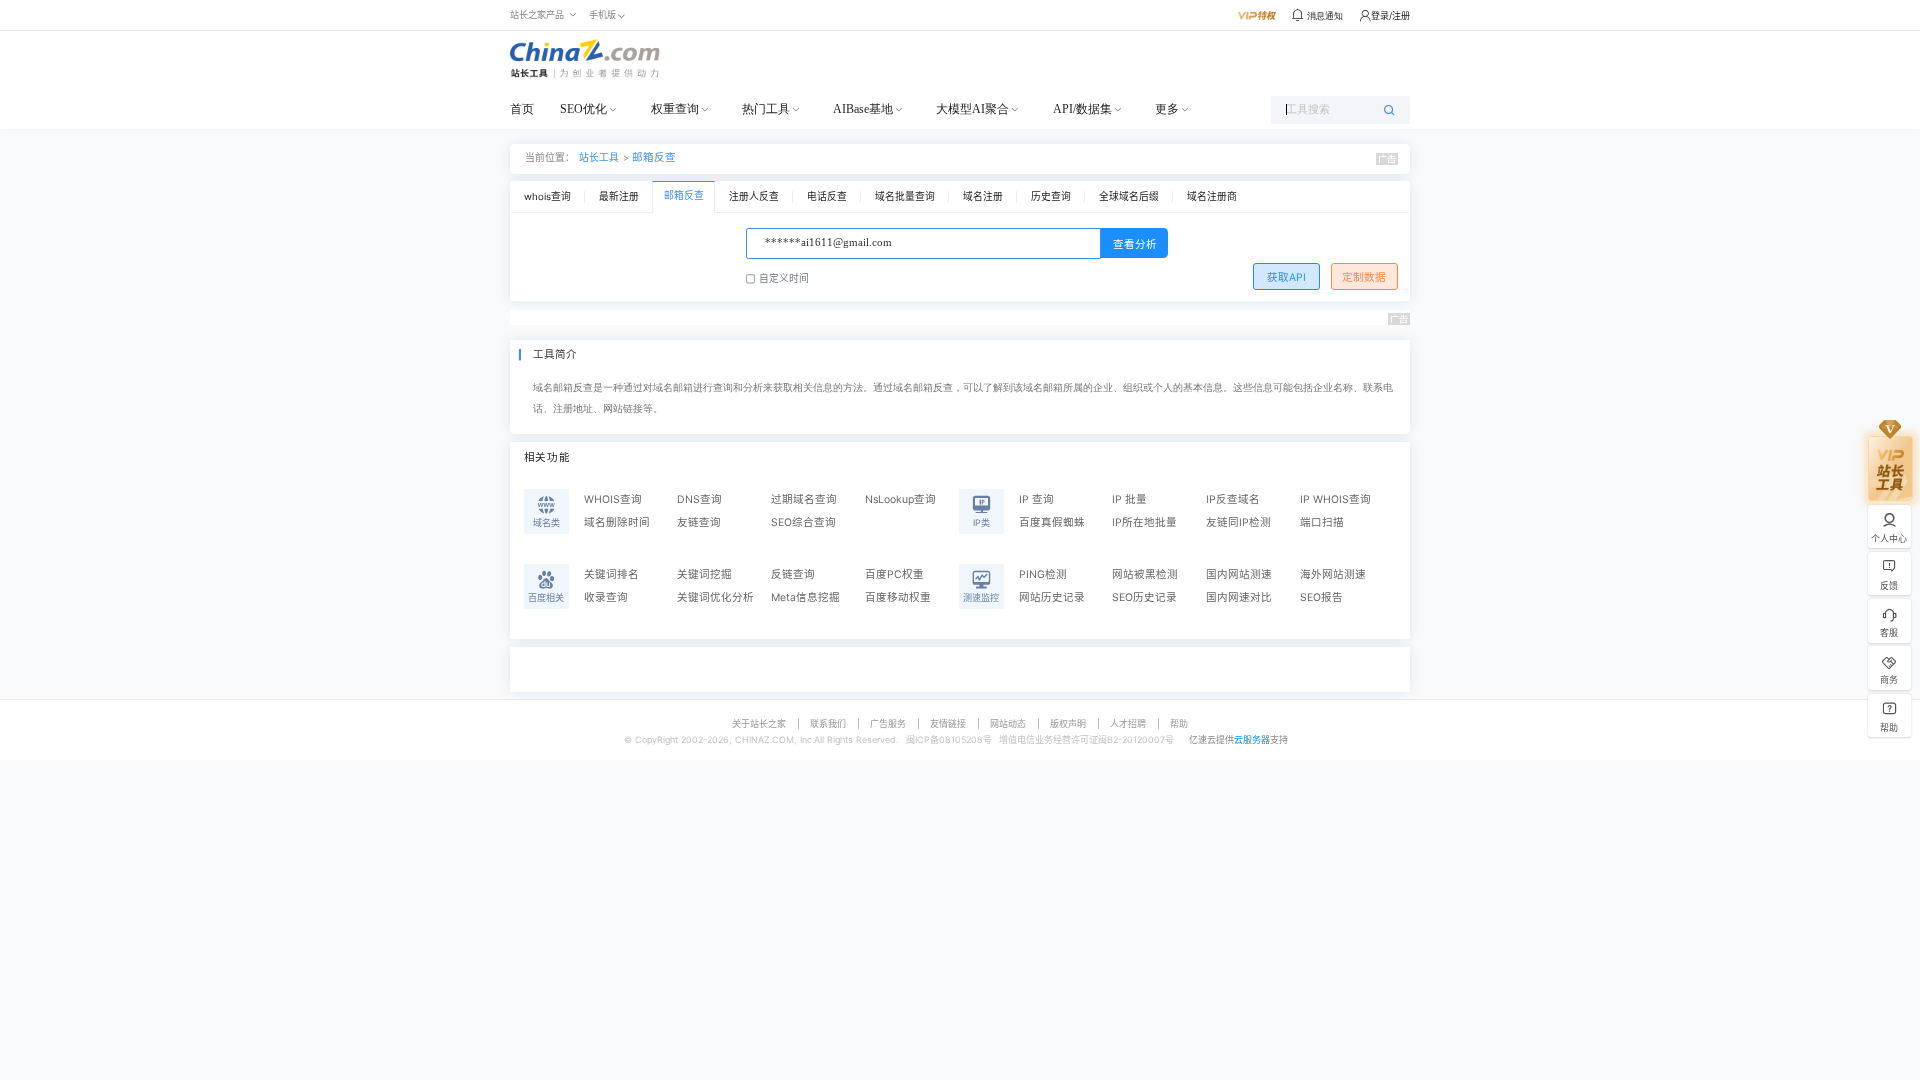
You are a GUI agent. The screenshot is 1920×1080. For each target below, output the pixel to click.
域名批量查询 (905, 196)
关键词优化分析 (715, 597)
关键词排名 (611, 574)
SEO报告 (1321, 597)
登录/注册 (1390, 15)
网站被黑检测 (1145, 574)
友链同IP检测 (1238, 522)
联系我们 (828, 723)
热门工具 (766, 109)
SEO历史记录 (1144, 597)
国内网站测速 (1239, 574)
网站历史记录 (1052, 597)
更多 (1167, 109)
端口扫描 (1322, 522)
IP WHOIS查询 (1335, 499)
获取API (1286, 277)
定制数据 (1364, 277)
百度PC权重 (894, 574)
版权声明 (1068, 723)
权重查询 (675, 109)
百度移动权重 (898, 597)
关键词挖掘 (704, 574)
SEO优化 (583, 109)
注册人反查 (754, 196)
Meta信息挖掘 (805, 597)
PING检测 (1043, 574)
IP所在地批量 (1144, 522)
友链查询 (699, 522)
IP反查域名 (1233, 499)
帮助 (1179, 723)
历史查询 (1051, 196)
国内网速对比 (1239, 597)
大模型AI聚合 (972, 109)
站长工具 (599, 157)
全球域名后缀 (1129, 196)
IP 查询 (1036, 499)
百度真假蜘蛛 (1052, 522)
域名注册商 (1212, 196)
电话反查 (827, 196)
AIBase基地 (863, 109)
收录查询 (606, 597)
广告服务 (888, 723)
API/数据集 (1082, 109)
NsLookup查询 (900, 499)
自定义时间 (784, 278)
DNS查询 (699, 499)
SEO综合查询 (803, 522)
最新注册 (619, 196)
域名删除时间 (617, 522)
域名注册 (983, 196)
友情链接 (948, 723)
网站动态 (1008, 723)
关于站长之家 (759, 723)
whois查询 (547, 196)
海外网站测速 (1333, 574)
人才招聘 (1128, 723)
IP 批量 (1129, 499)
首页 (522, 109)
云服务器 (1252, 739)
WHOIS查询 (613, 499)
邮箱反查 (654, 157)
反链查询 (793, 574)
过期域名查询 (804, 499)
